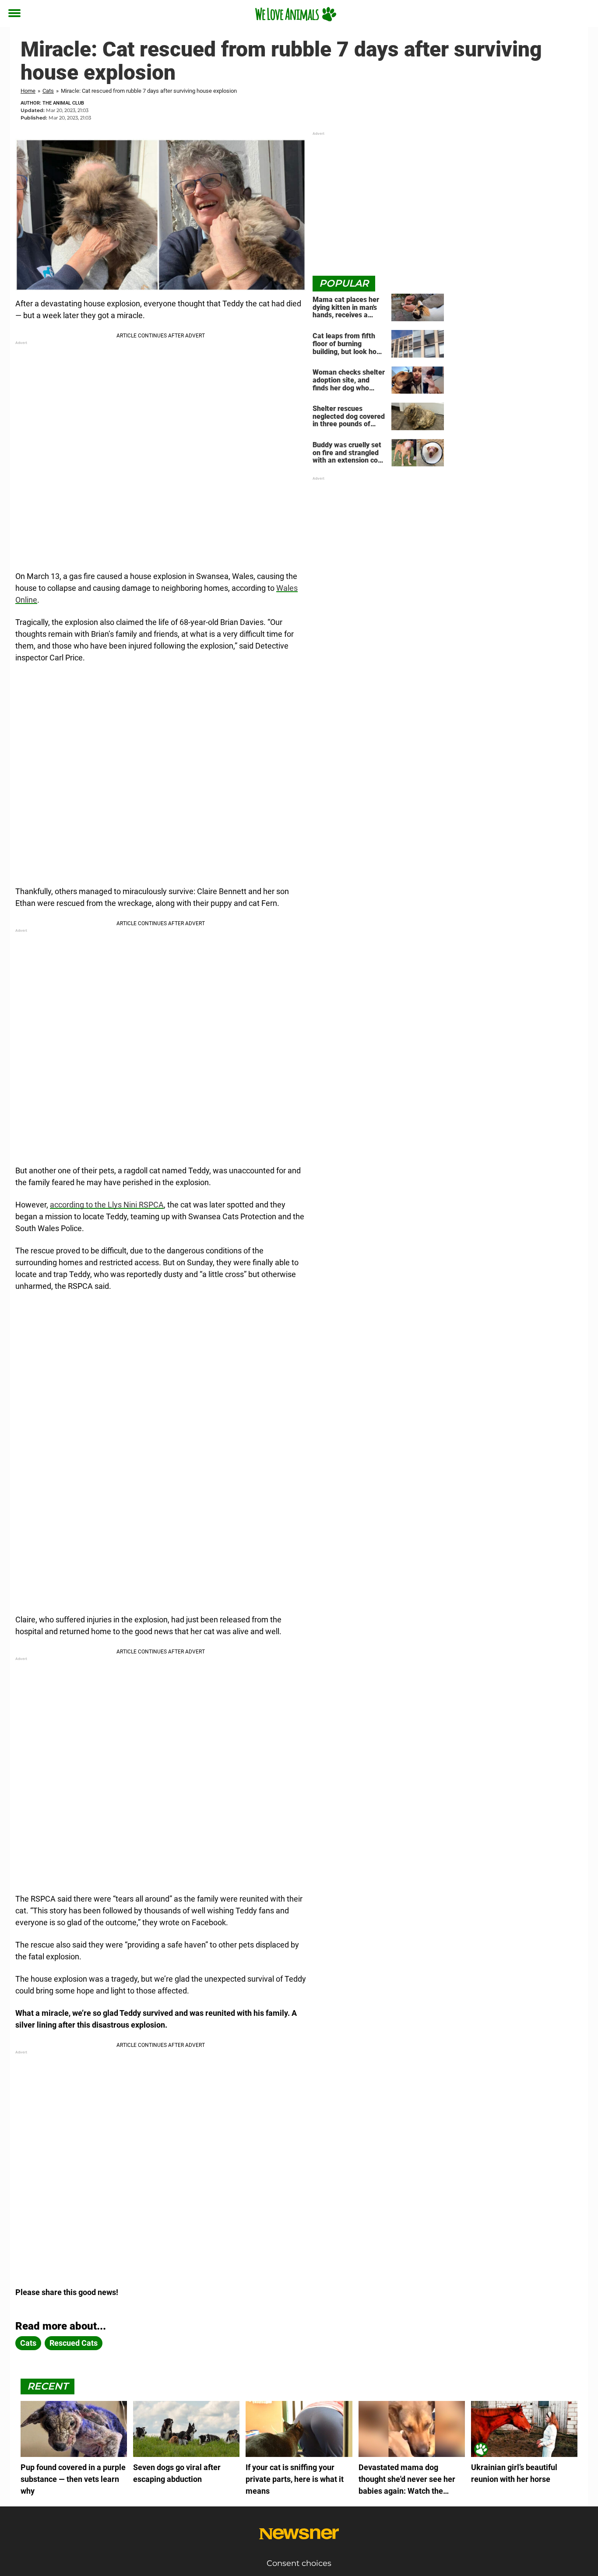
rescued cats (74, 2343)
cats (28, 2343)
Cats (48, 91)
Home (28, 91)
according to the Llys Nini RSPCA (107, 1205)
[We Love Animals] (296, 14)
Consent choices (299, 2563)
